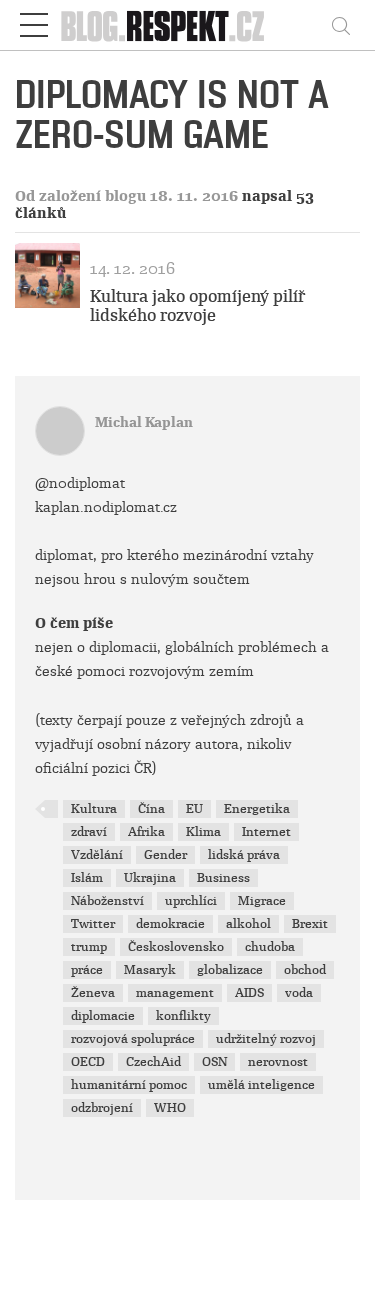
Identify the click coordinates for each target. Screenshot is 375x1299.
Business (223, 878)
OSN (214, 1062)
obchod (305, 970)
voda (299, 993)
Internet (266, 832)
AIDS (249, 993)
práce (87, 970)
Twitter (93, 924)
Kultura (94, 809)
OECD (88, 1062)
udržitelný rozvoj (266, 1039)
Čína (151, 809)
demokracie (170, 924)
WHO (170, 1108)
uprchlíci (191, 901)
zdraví (89, 832)
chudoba (270, 947)
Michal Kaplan (144, 422)
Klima (203, 832)
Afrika (146, 832)
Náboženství (107, 901)
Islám (87, 878)
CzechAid (153, 1062)
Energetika (257, 809)
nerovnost (278, 1062)
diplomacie (103, 1016)
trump (89, 947)
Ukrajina (150, 878)
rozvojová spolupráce (133, 1039)
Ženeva (93, 993)
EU (194, 809)
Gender (165, 855)
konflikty (183, 1016)
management (175, 993)
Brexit (310, 924)
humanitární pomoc (129, 1085)
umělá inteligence (261, 1085)
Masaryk (150, 970)
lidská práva (244, 855)
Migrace (262, 901)
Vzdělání (97, 855)
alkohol (248, 924)
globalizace (230, 970)
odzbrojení (102, 1108)
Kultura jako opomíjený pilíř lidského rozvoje (197, 306)
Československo (176, 947)
